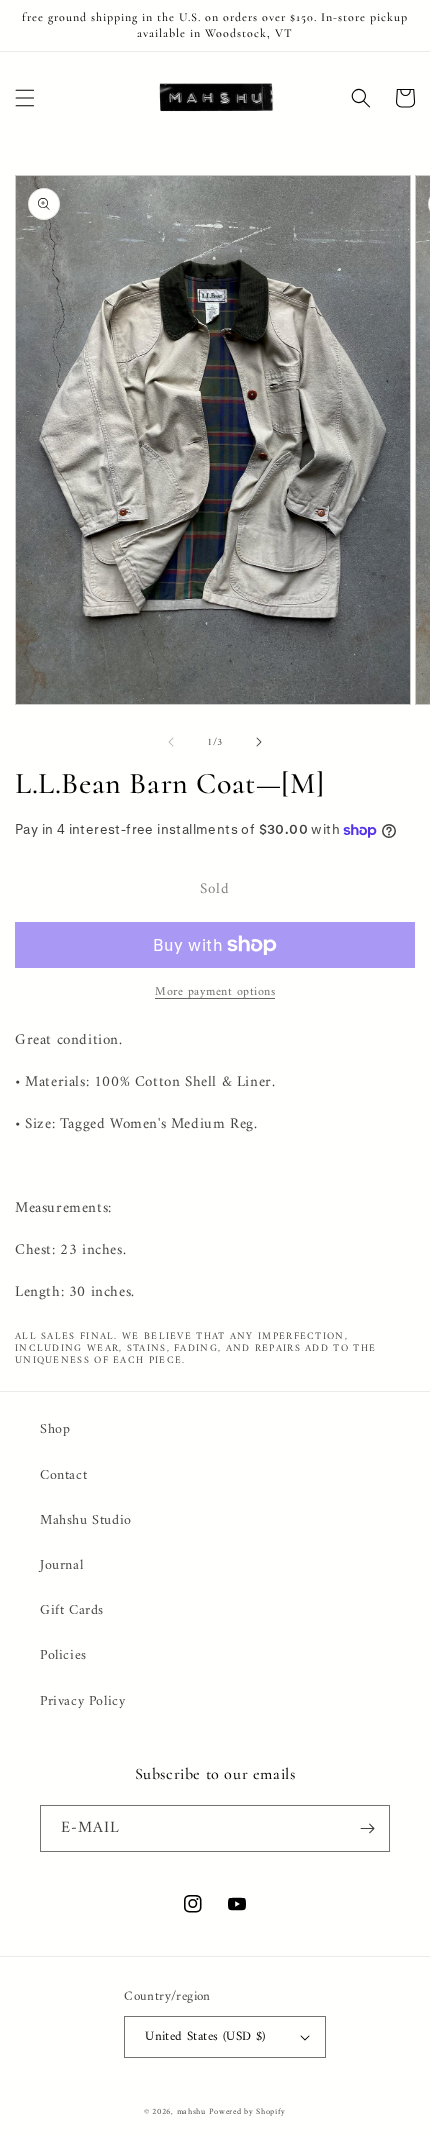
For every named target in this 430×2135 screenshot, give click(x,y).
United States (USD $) (205, 2036)
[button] (25, 98)
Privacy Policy (82, 1701)
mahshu (191, 2112)
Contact (63, 1475)
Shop (55, 1429)
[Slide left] (171, 742)
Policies (63, 1655)
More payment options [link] (215, 993)
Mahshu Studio (86, 1520)
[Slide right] (259, 742)
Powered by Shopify (247, 2112)
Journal (61, 1565)
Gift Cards (72, 1610)
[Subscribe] (367, 1828)
